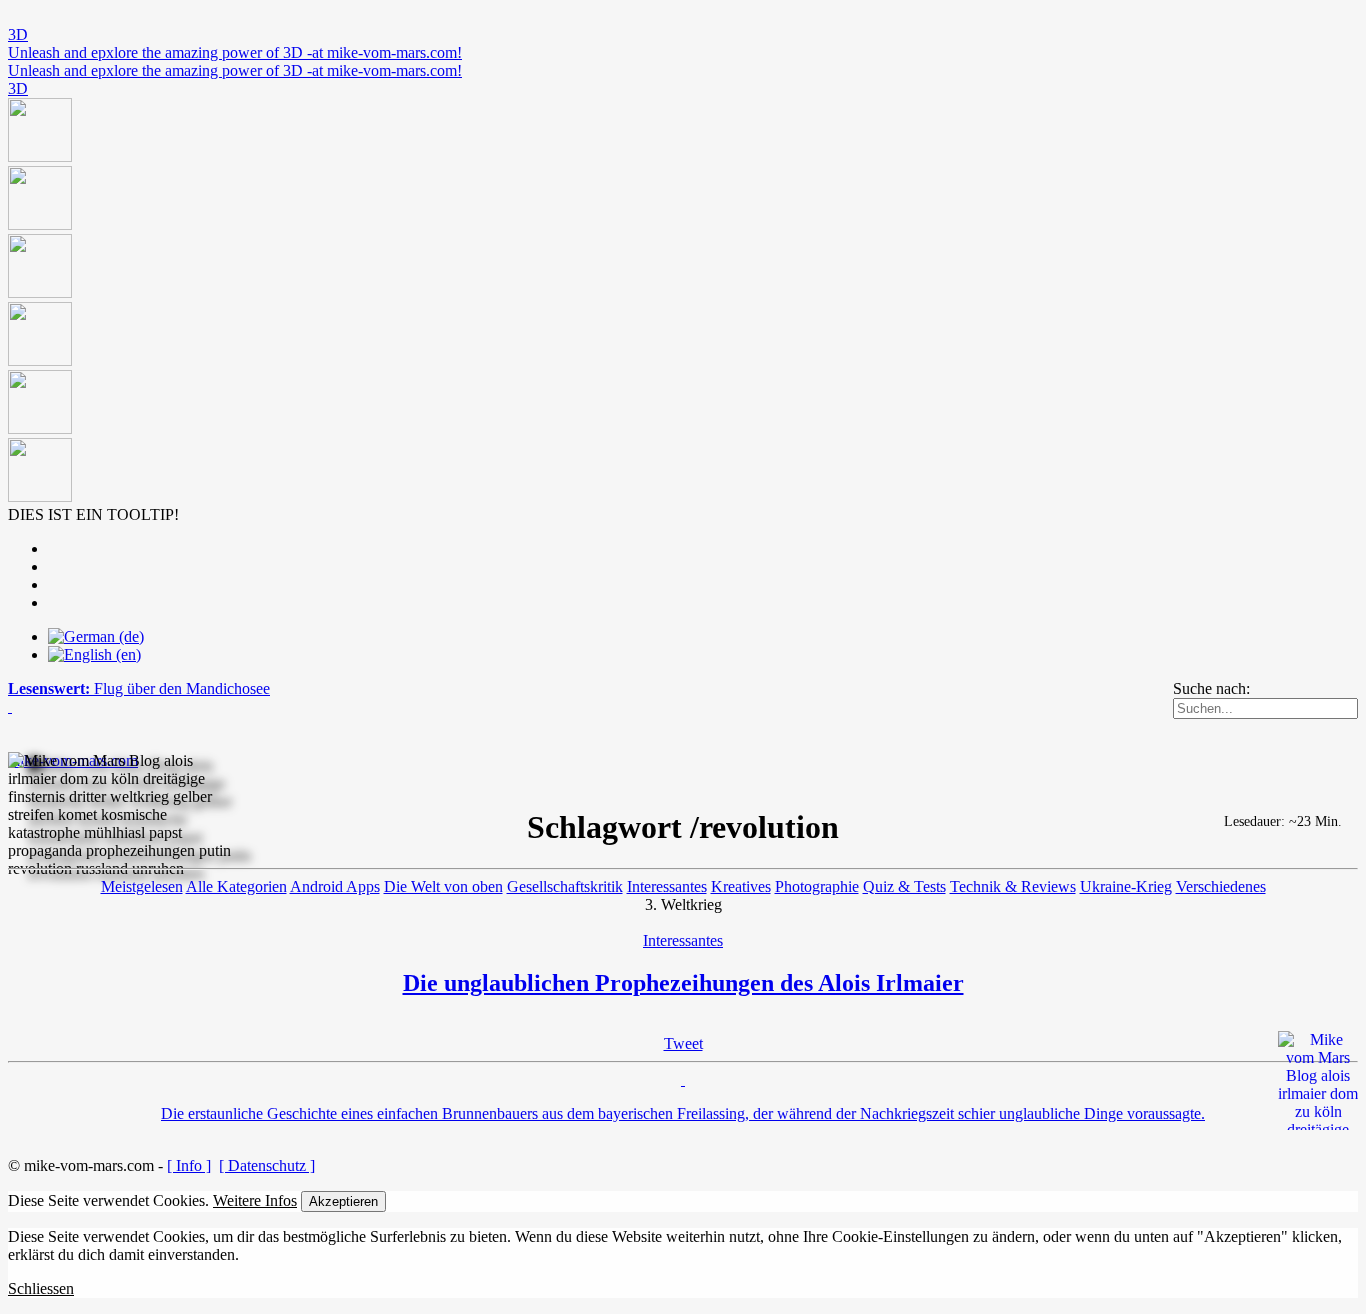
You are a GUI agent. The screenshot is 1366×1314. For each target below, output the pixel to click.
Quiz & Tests (904, 886)
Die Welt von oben (443, 886)
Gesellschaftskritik (565, 886)
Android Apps (335, 886)
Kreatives (741, 886)
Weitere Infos (255, 1200)
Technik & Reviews (1013, 886)
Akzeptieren (343, 1201)
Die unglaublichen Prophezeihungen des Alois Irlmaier (683, 983)
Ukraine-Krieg (1126, 886)
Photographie (817, 886)
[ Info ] (189, 1165)
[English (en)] (94, 654)
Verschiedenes (1221, 886)
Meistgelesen (142, 886)
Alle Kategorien (236, 886)
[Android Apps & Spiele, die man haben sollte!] (683, 302)
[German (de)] (96, 636)
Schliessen (41, 1288)
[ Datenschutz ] (267, 1165)
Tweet (683, 1043)
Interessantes (667, 886)
